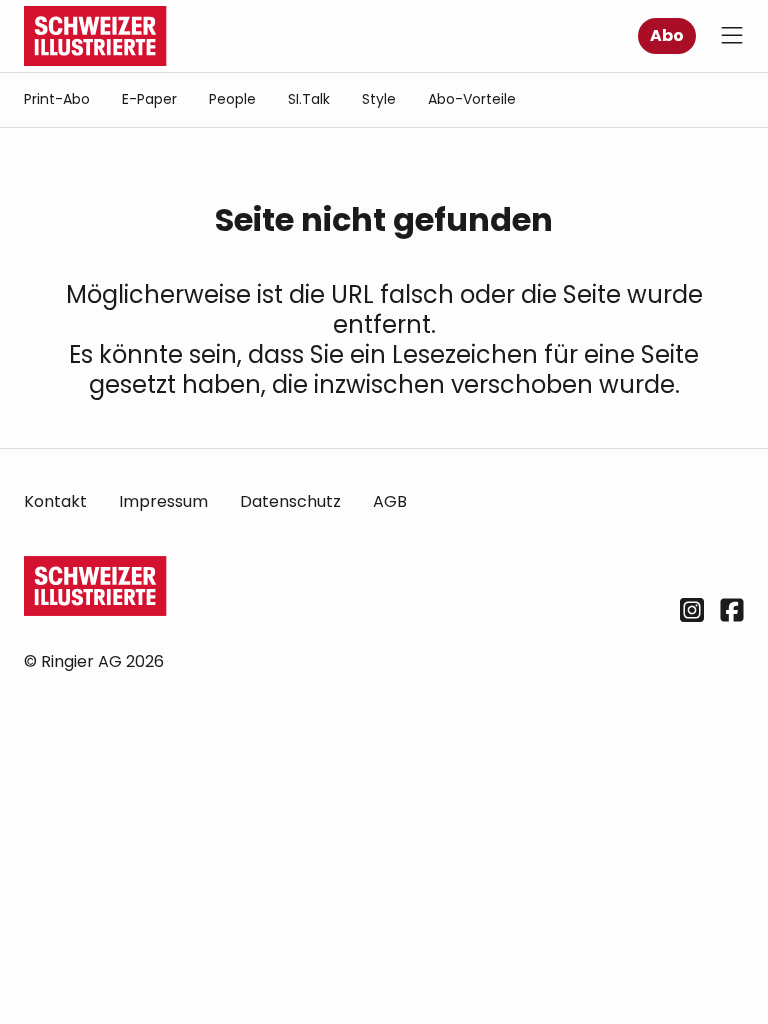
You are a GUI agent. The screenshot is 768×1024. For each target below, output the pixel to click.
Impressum (163, 501)
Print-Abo (57, 99)
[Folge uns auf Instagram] (692, 610)
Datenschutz (290, 501)
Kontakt (55, 501)
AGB (390, 501)
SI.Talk (309, 99)
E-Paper (149, 99)
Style (379, 99)
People (232, 99)
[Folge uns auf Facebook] (732, 610)
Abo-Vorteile (472, 99)
